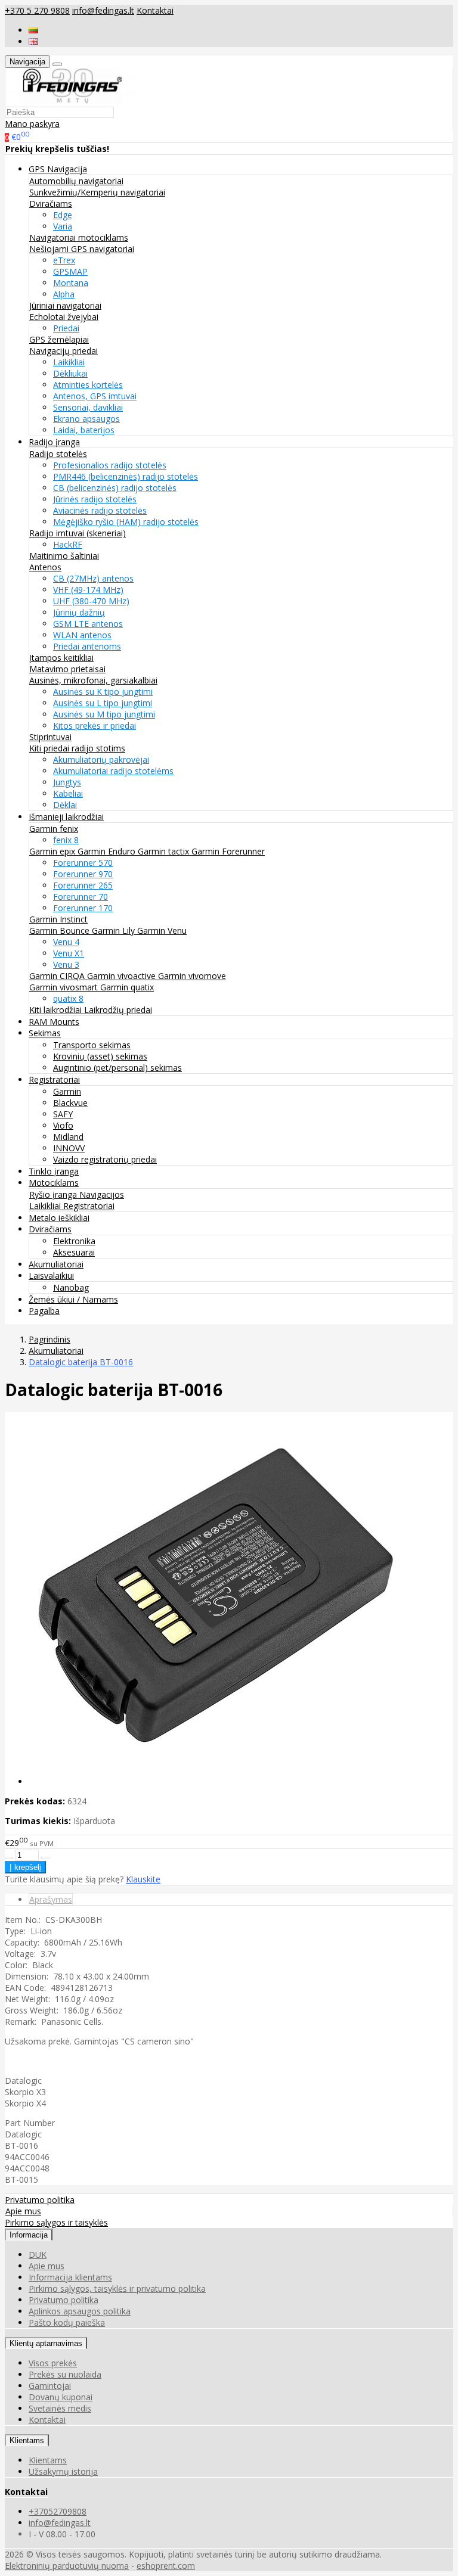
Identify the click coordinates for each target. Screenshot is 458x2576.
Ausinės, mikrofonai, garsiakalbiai (93, 680)
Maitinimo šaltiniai (64, 556)
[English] (33, 41)
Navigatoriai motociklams (79, 237)
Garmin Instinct (58, 919)
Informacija (29, 2235)
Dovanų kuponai (61, 2397)
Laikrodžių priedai (118, 1010)
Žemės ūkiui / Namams (73, 1299)
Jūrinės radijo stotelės (95, 499)
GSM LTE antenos (88, 624)
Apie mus (23, 2211)
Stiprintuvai (50, 737)
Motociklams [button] (54, 1183)
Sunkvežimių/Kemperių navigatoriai (97, 192)
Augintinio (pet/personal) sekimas (117, 1068)
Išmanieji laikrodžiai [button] (66, 817)
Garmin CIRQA (58, 976)
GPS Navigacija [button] (58, 169)
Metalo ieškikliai (59, 1218)
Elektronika (74, 1241)
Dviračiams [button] (50, 1229)
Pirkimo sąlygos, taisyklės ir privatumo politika (117, 2288)
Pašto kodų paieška (67, 2322)
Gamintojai (50, 2386)
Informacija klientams (70, 2277)
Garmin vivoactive (123, 976)
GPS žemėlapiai (59, 339)
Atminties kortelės (88, 385)
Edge (63, 215)
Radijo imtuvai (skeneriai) (78, 533)
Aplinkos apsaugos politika (80, 2311)
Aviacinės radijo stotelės (100, 510)
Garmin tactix (165, 851)
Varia (63, 226)
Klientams (27, 2440)
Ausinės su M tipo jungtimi (104, 714)
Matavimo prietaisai (67, 669)
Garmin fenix (54, 829)
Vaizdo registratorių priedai (105, 1159)
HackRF (68, 544)
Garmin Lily (114, 930)
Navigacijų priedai (64, 351)
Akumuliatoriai (56, 1264)
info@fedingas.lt (103, 10)
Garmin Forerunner (228, 851)
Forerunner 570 (83, 863)
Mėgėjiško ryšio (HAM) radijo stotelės (126, 522)
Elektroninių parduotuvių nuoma (67, 2566)
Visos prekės (53, 2363)
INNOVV (69, 1148)
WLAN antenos (82, 635)
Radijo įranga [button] (54, 442)
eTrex (64, 260)
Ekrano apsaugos (86, 419)
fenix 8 (66, 840)
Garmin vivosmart (65, 987)
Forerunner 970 (83, 874)
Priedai (66, 328)
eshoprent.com (166, 2566)
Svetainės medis (60, 2408)
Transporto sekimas (92, 1045)
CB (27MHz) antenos (93, 578)
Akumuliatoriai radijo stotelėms (113, 771)
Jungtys (67, 782)
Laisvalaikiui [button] (51, 1275)
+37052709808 (58, 2511)
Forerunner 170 (83, 908)
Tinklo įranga (54, 1171)
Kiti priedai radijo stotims (77, 748)
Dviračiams (51, 203)
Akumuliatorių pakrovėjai (101, 759)
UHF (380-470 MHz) (91, 601)
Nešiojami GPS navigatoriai (82, 249)
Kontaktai (155, 10)
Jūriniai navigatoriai (65, 305)
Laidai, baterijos (84, 430)
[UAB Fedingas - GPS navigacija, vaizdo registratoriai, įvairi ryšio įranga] (73, 100)
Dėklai (65, 805)
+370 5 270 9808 (37, 10)
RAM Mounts (54, 1022)
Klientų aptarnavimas (46, 2343)
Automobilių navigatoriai (76, 181)
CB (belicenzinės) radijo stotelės (115, 488)
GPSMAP (70, 271)
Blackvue (70, 1103)
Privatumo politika (40, 2200)
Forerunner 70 (81, 897)
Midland (68, 1137)
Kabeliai (68, 793)
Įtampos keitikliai (61, 658)
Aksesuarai (74, 1252)
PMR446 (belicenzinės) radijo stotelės (126, 476)
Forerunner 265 (83, 885)
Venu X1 (69, 953)
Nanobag (71, 1287)
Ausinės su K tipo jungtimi (103, 692)
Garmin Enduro (108, 851)
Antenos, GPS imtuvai (95, 396)
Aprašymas (51, 1899)
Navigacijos (102, 1194)
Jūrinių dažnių (79, 612)
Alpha (64, 294)
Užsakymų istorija (63, 2471)
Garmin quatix (127, 987)
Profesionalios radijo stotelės (110, 465)
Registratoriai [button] (54, 1079)
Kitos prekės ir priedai (95, 725)
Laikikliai (69, 362)
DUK (38, 2255)
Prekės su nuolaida (65, 2374)
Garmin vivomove (192, 976)
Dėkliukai (70, 373)
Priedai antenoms (87, 646)
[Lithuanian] (33, 30)
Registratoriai (89, 1206)
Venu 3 (66, 964)
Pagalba (44, 1311)
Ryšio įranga (54, 1194)
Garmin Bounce (61, 930)
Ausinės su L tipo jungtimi (103, 703)
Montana (71, 283)
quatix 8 (68, 998)
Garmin (67, 1091)
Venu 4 (66, 942)
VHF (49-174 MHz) (88, 590)
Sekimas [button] (45, 1033)
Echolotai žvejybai (64, 317)
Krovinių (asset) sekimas (100, 1056)
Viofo (63, 1125)
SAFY (63, 1114)
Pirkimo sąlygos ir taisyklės (56, 2222)
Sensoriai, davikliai (88, 407)
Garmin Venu (162, 930)
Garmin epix (53, 851)
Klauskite (143, 1879)
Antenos (45, 567)
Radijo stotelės (58, 454)
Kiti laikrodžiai (57, 1010)
